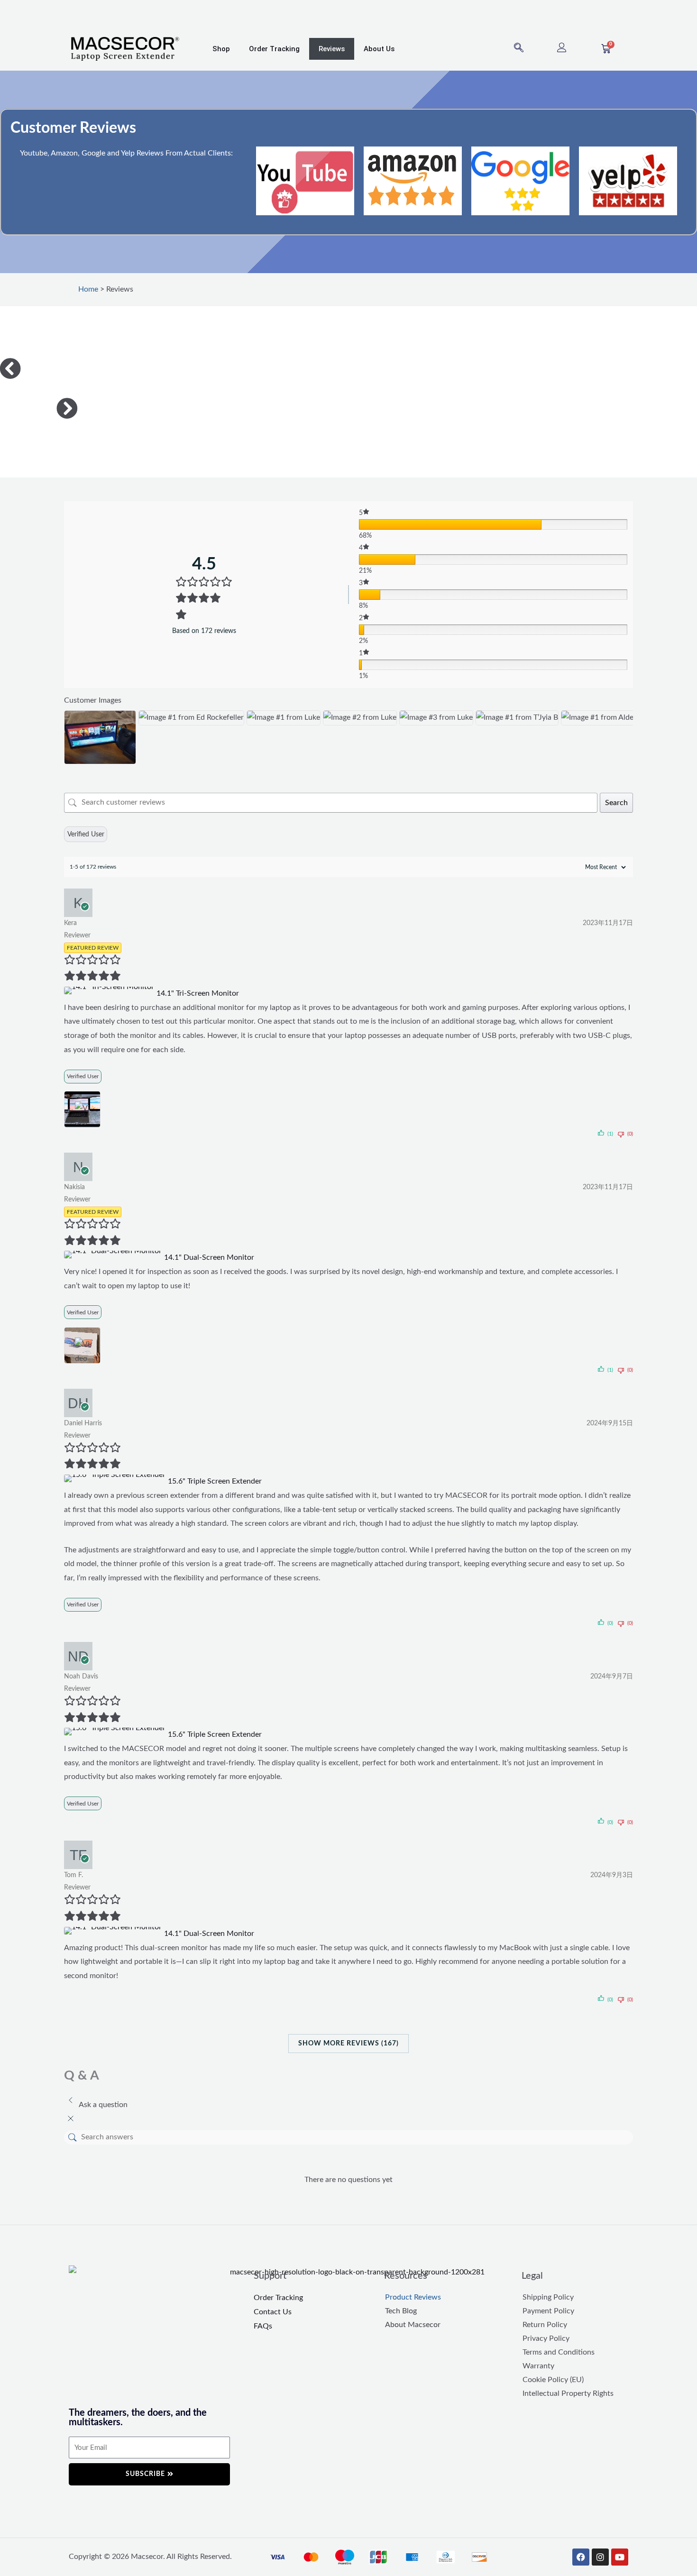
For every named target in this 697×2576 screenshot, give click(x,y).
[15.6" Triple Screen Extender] (116, 1481)
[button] (519, 49)
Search (616, 803)
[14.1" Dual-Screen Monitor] (114, 1257)
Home (88, 289)
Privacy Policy (546, 2338)
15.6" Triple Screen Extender (215, 1481)
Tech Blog (401, 2311)
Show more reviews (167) (348, 2044)
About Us (379, 49)
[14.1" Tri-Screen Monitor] (110, 993)
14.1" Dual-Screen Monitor (209, 1257)
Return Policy (545, 2325)
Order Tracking (274, 49)
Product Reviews (413, 2297)
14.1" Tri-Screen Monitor (198, 993)
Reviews (332, 49)
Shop (221, 49)
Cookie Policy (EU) (553, 2380)
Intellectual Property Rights (568, 2393)
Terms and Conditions (559, 2352)
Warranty (538, 2366)
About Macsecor (413, 2325)
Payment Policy (548, 2311)
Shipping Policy (548, 2297)
